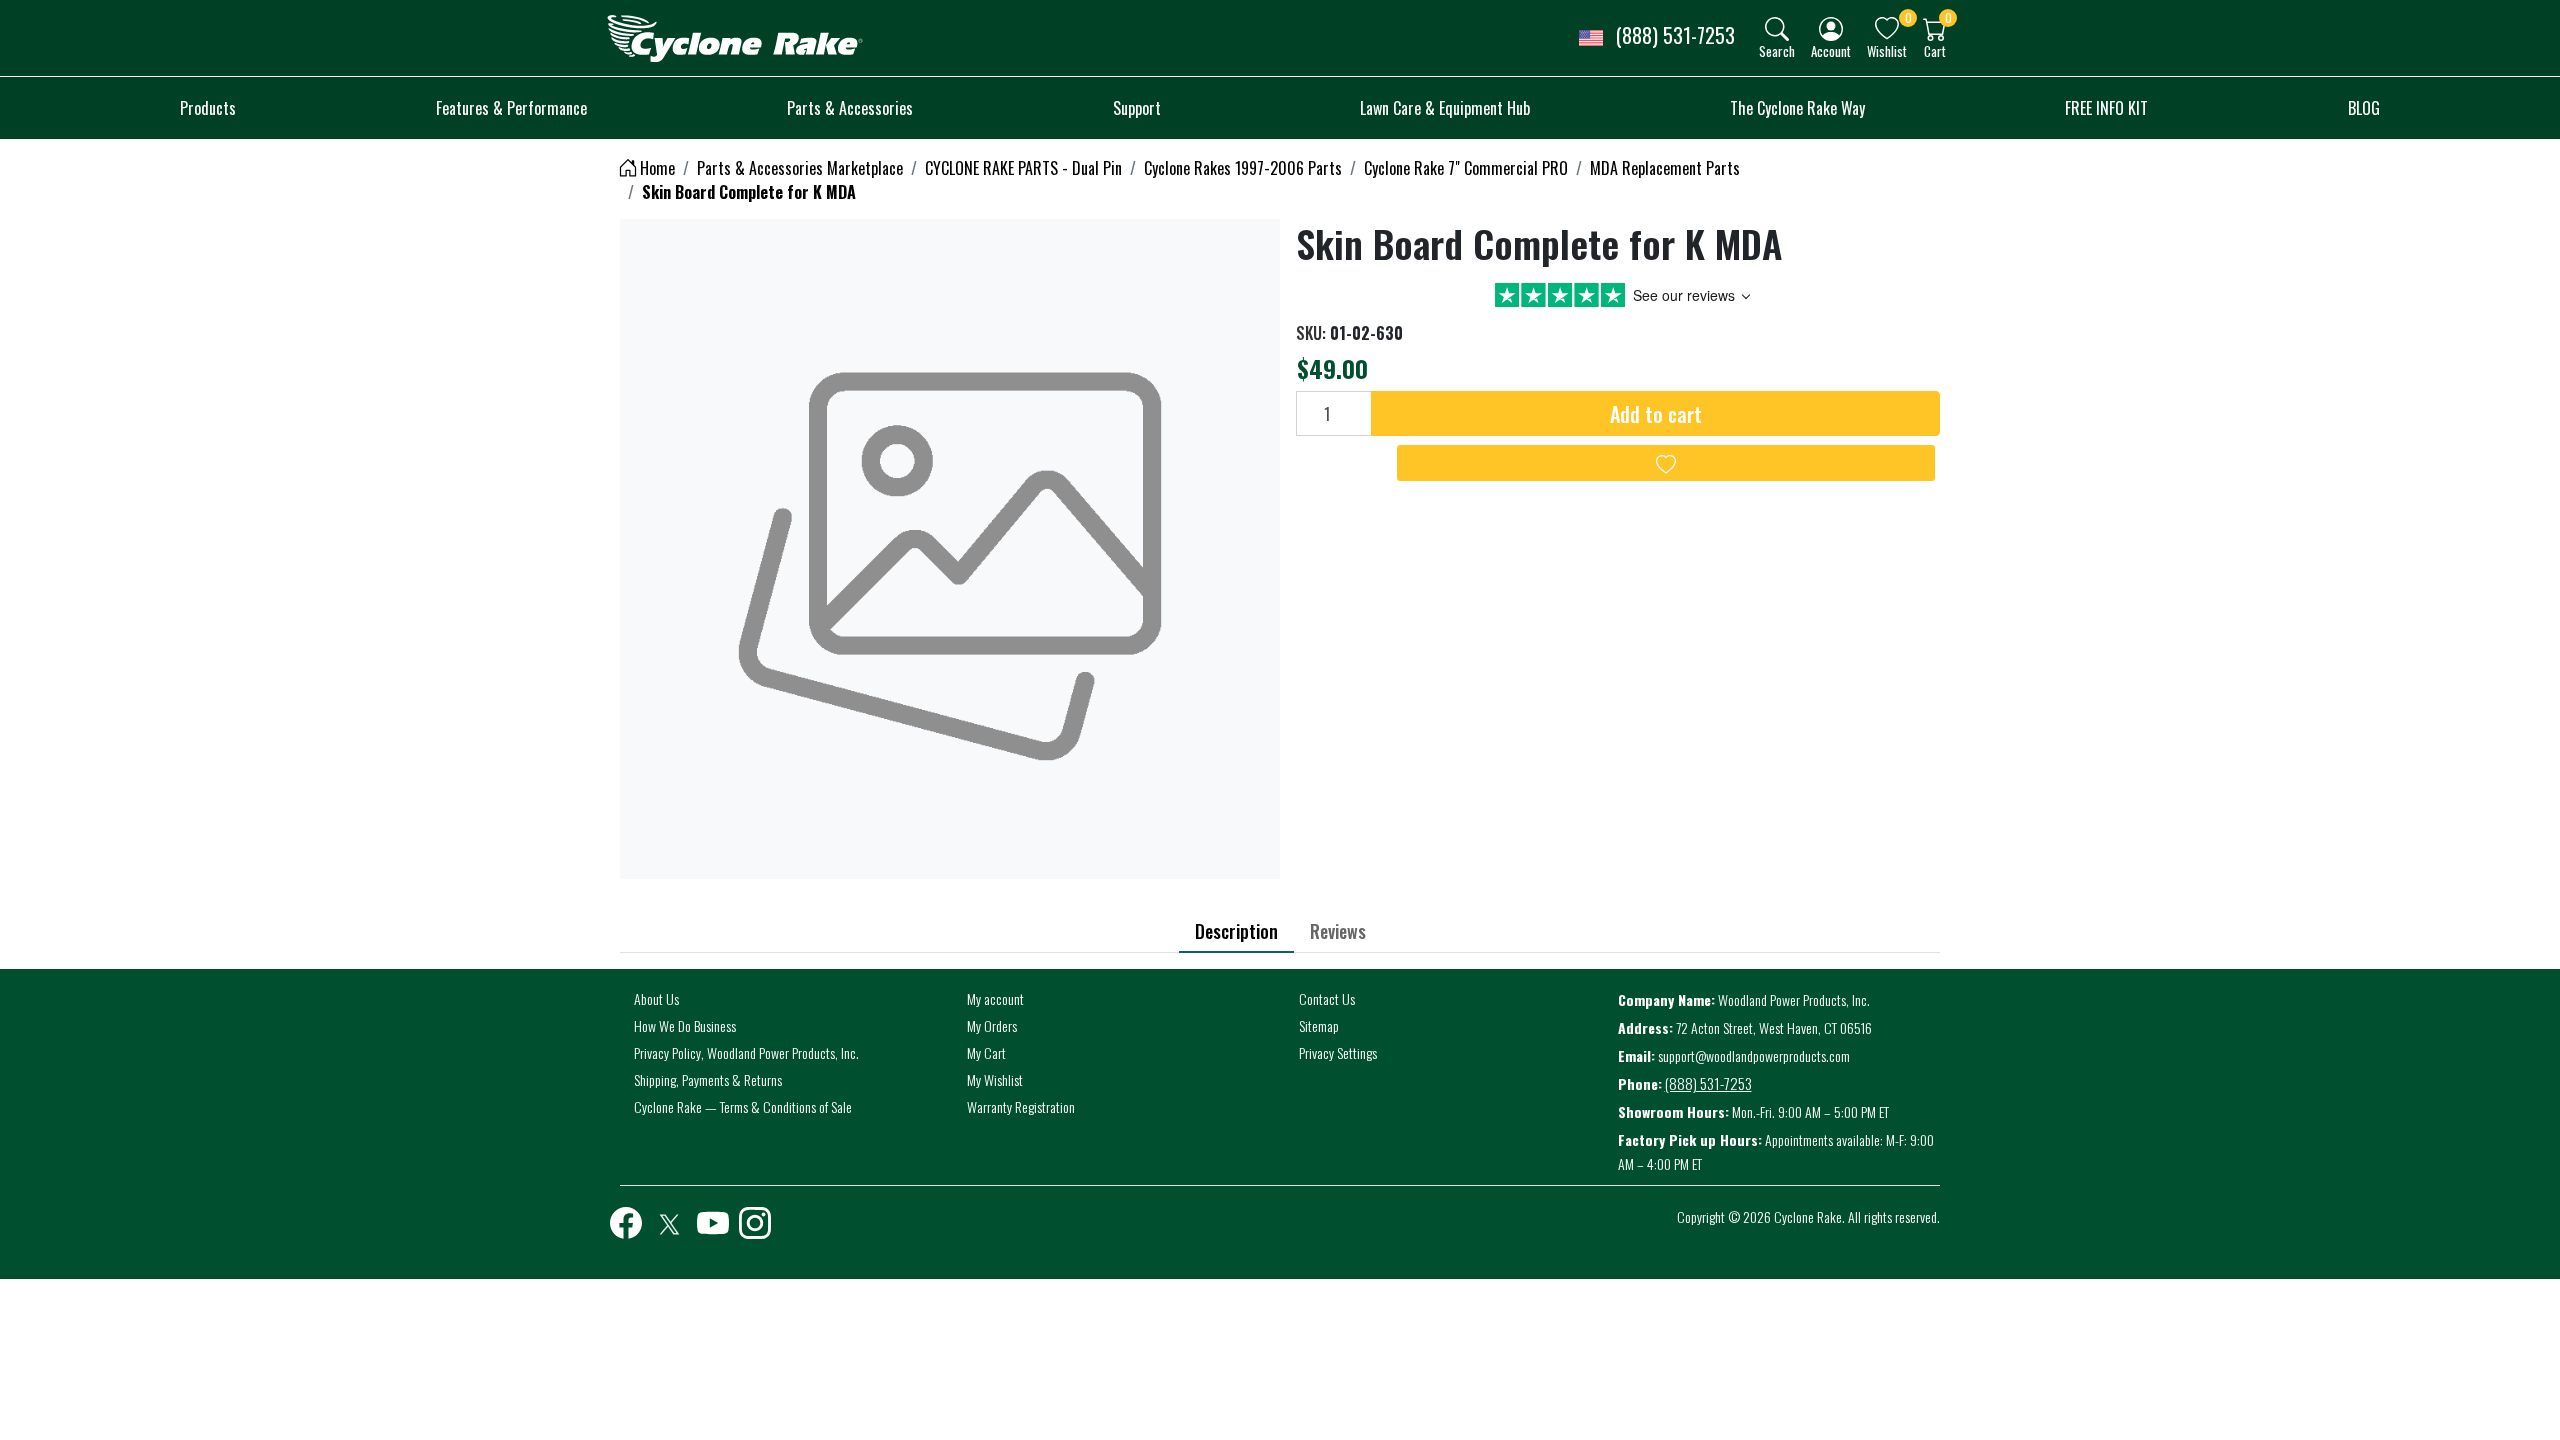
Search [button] (1777, 50)
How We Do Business (685, 1025)
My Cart (986, 1052)
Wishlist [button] (1887, 50)
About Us (656, 998)
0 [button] (1908, 17)
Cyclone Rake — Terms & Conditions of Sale (743, 1106)
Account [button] (1831, 50)
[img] (1777, 29)
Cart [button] (1935, 50)
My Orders (992, 1025)
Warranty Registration (1021, 1106)
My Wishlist (995, 1079)
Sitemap (1319, 1025)
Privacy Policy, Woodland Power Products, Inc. (746, 1052)
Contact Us (1327, 998)
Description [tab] (1236, 931)
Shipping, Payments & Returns (708, 1079)
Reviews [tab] (1338, 931)
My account (995, 998)
